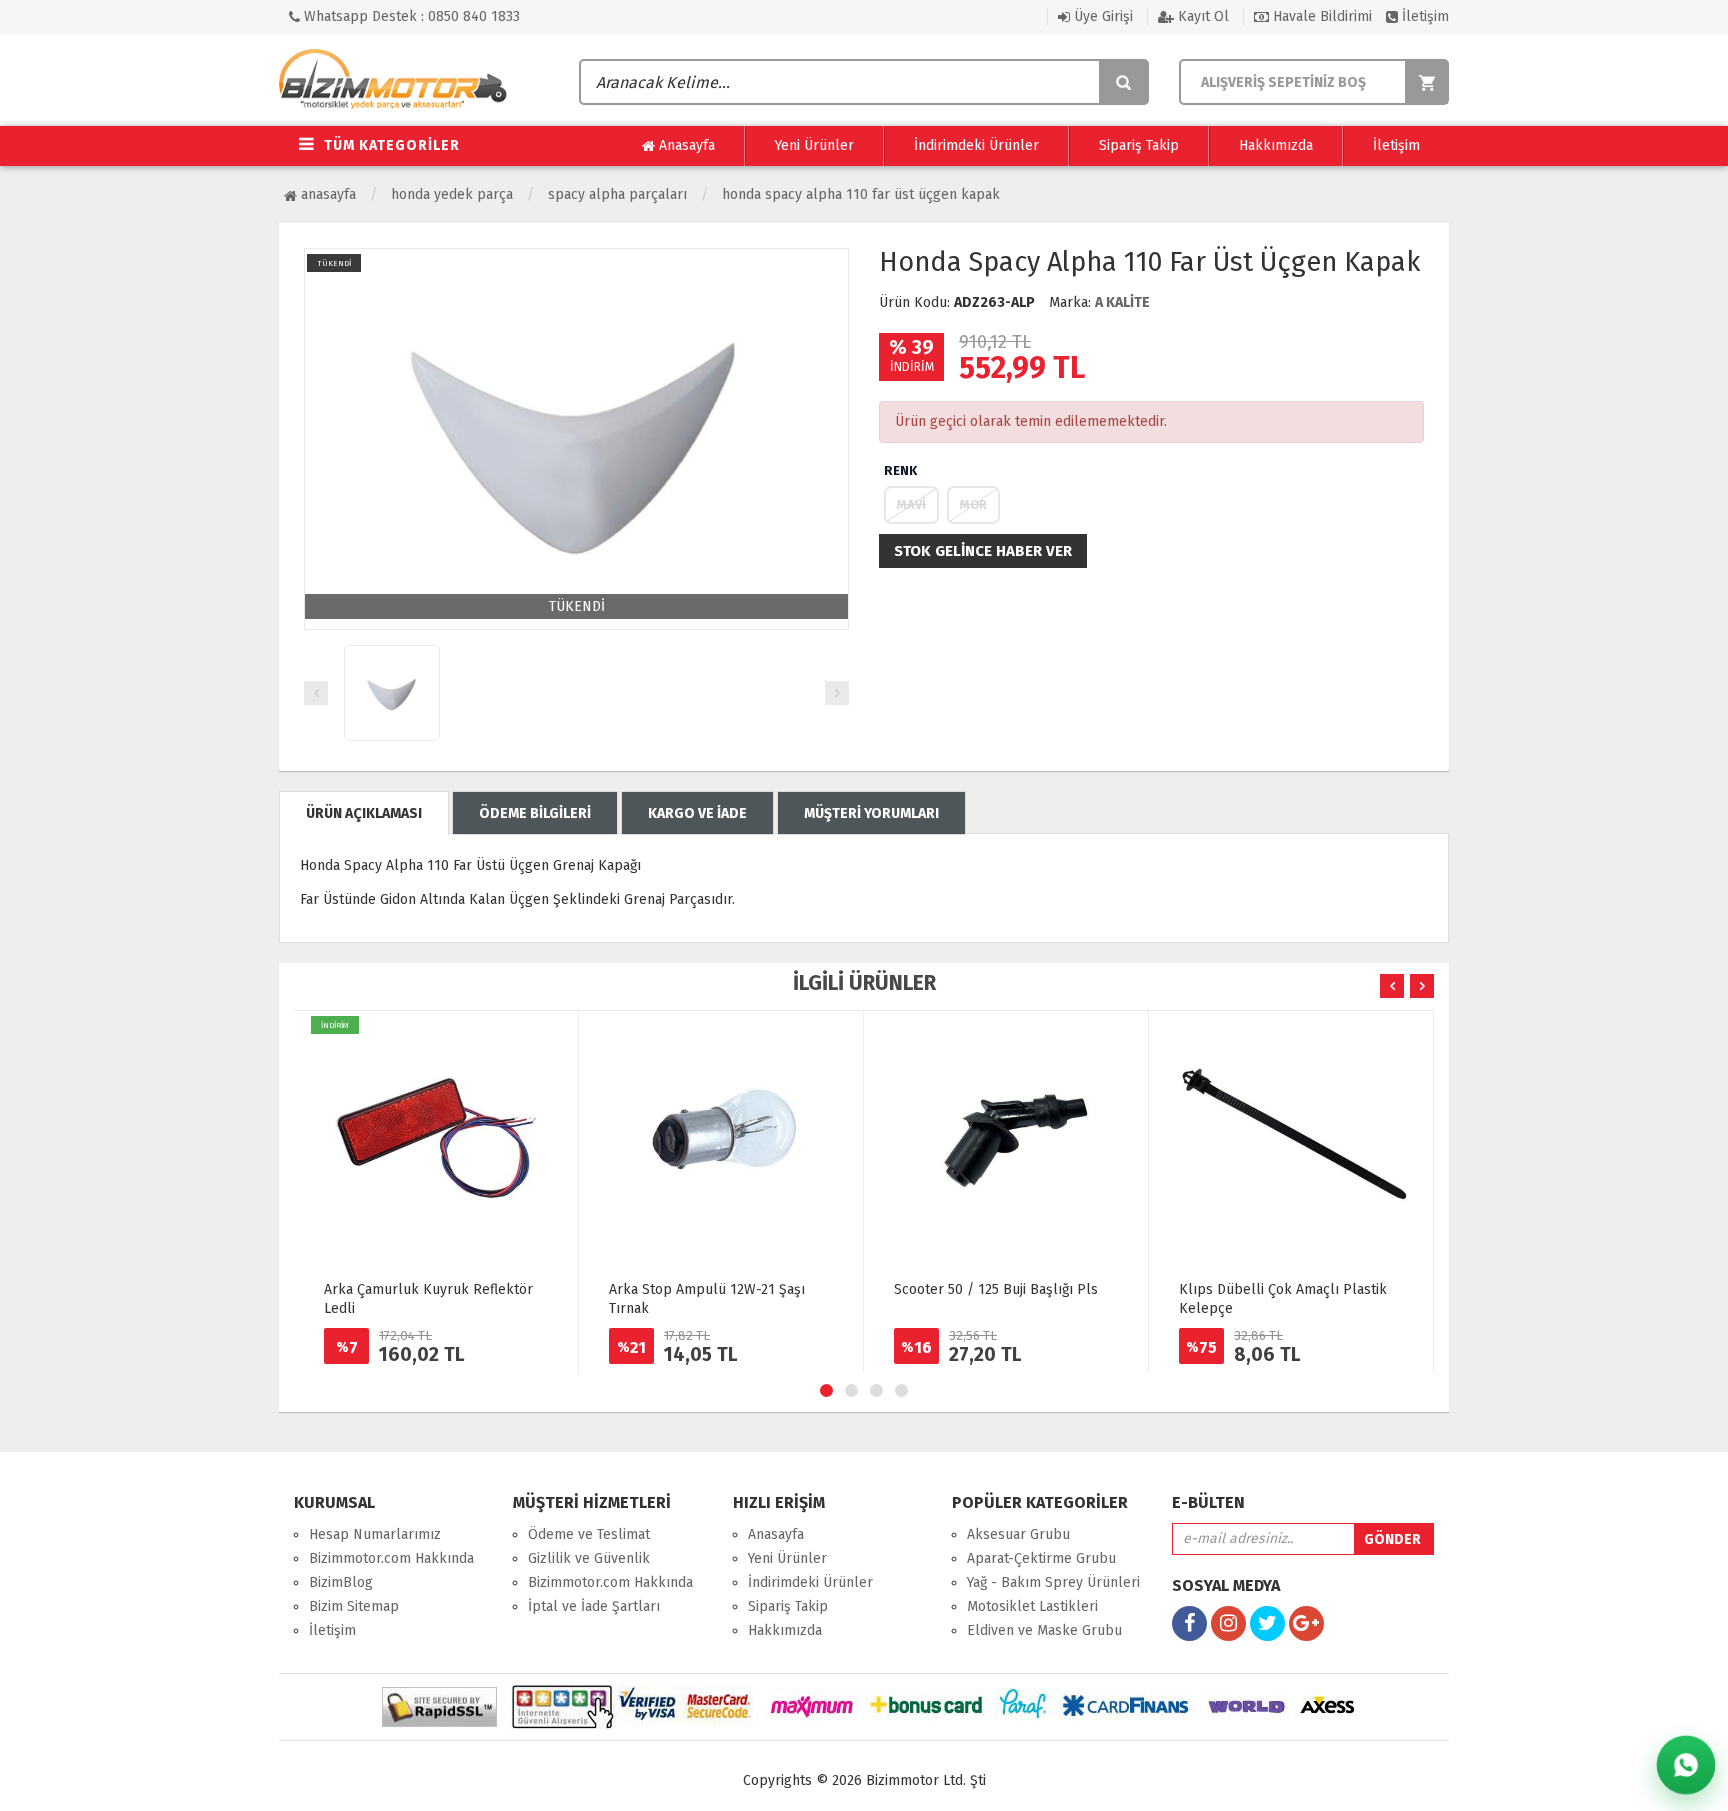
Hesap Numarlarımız (375, 1534)
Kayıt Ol (1201, 16)
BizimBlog (341, 1582)
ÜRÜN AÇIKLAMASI (364, 813)
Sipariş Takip (1139, 145)
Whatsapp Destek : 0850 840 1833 (410, 16)
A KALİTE (1122, 302)
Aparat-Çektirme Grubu (1041, 1558)
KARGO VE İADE (697, 813)
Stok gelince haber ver (983, 551)
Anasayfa (685, 145)
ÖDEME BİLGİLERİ (535, 813)
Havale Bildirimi (1320, 16)
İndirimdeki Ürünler (976, 145)
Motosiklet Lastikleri (1032, 1606)
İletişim (1423, 16)
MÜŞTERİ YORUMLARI (871, 813)
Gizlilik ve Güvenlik (589, 1558)
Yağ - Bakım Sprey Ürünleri (1053, 1582)
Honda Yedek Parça (452, 194)
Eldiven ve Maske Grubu (1044, 1630)
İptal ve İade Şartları (594, 1606)
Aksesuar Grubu (1018, 1534)
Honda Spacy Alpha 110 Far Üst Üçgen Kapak (861, 194)
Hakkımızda (1276, 145)
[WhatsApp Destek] (1686, 1765)
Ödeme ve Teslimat (589, 1534)
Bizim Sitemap (354, 1606)
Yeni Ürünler (814, 145)
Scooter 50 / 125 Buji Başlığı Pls (996, 1289)
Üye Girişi (1101, 16)
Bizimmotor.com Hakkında (391, 1558)
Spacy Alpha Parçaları (617, 194)
